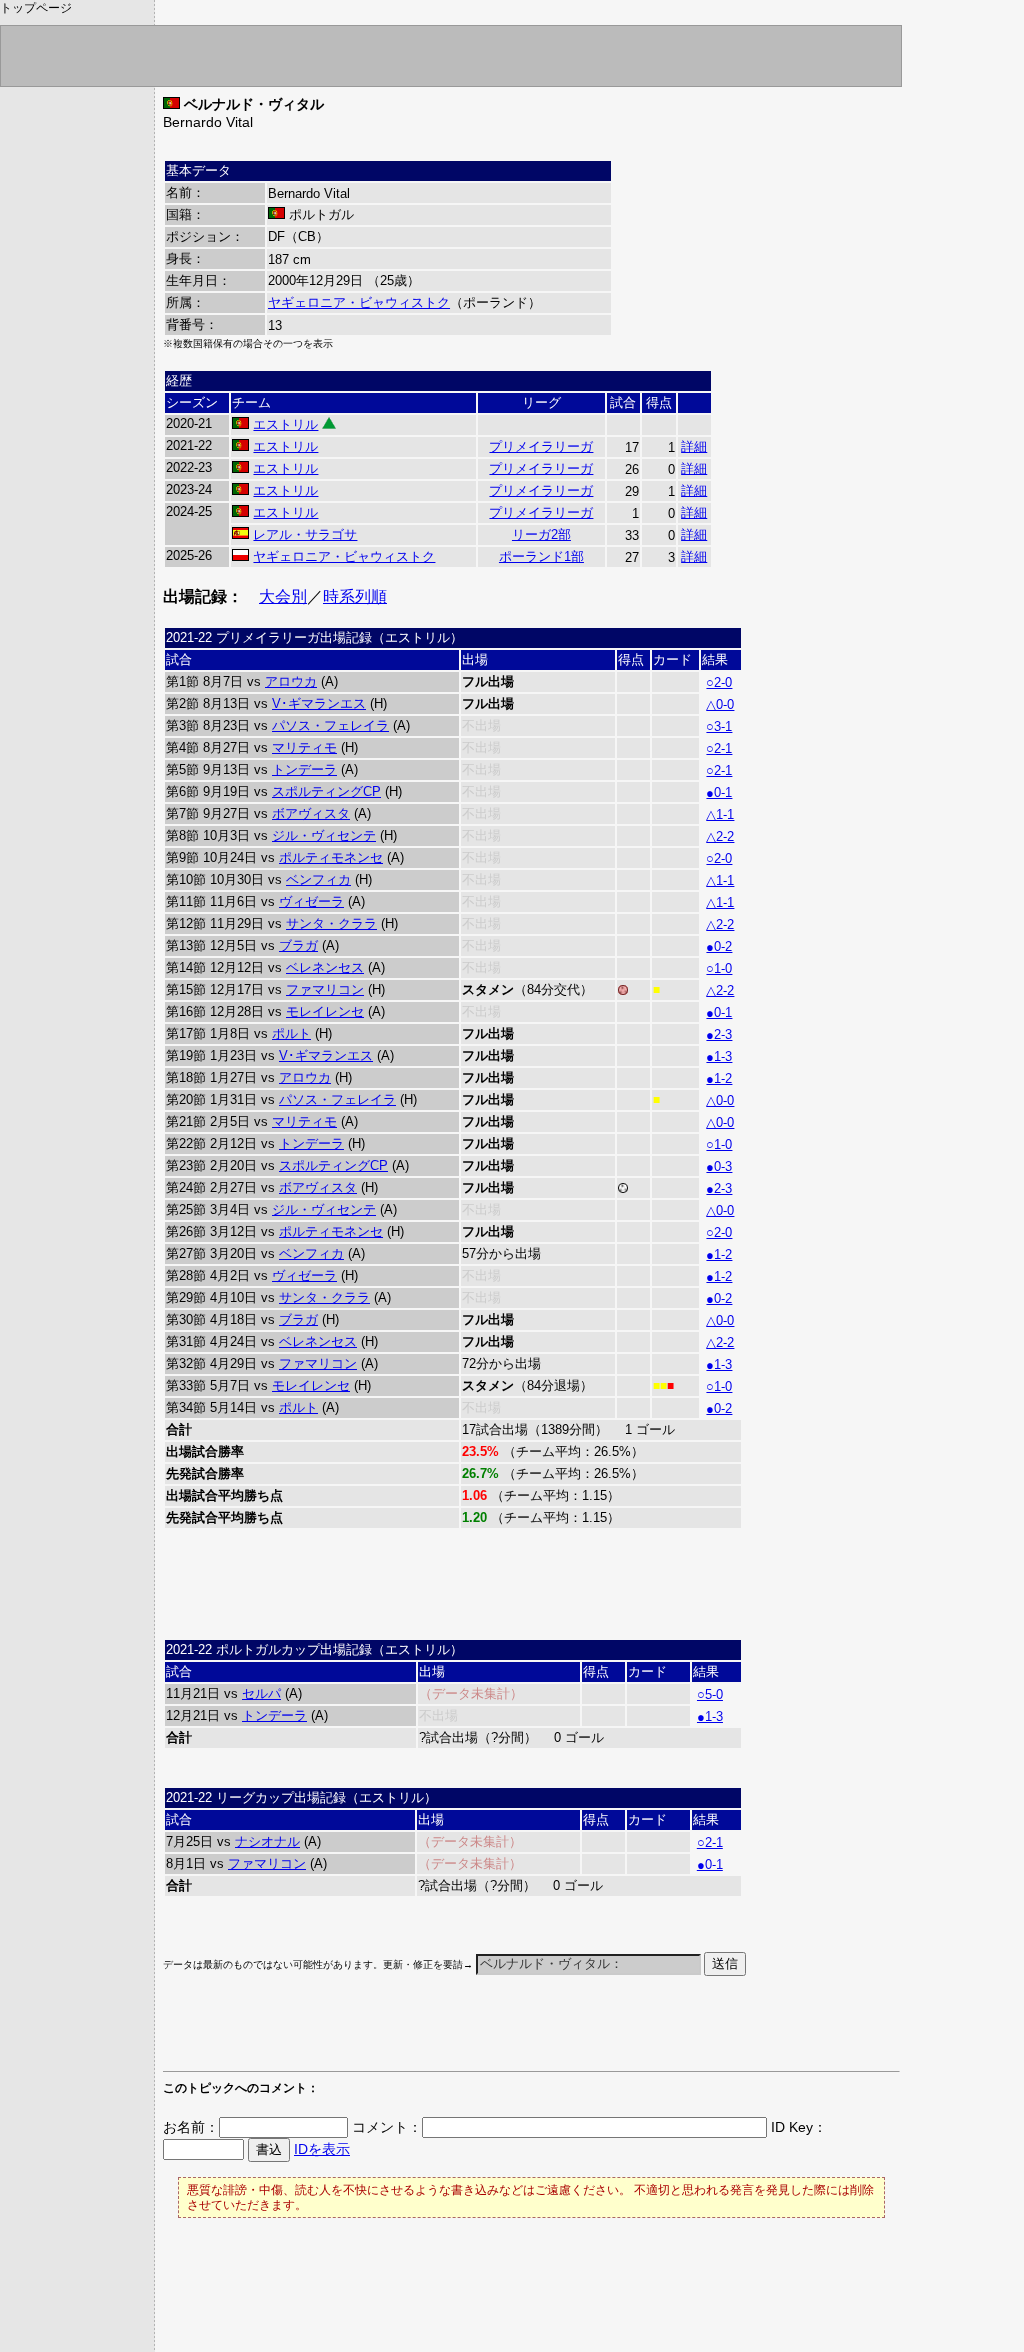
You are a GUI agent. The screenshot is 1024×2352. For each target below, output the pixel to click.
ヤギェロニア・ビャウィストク (359, 302)
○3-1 (719, 726)
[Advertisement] (397, 2033)
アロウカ (291, 681)
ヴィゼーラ (311, 901)
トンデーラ (304, 769)
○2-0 (719, 682)
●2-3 (719, 1034)
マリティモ (304, 747)
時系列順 (355, 596)
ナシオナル (267, 1841)
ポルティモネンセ (331, 857)
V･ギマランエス (319, 703)
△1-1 (720, 814)
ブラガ (298, 945)
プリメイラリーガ (541, 446)
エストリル (285, 424)
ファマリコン (325, 989)
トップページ (36, 8)
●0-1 (719, 792)
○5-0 (710, 1694)
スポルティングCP (326, 791)
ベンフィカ (318, 879)
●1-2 (719, 1078)
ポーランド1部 (541, 556)
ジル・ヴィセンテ (324, 835)
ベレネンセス (325, 967)
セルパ (261, 1693)
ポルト (291, 1033)
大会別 (283, 596)
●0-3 (719, 1166)
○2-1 (719, 748)
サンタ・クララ (331, 923)
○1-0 (719, 968)
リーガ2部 (541, 534)
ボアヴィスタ (311, 813)
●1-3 (719, 1056)
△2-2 (720, 836)
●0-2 (719, 946)
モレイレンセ (325, 1011)
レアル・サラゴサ (305, 534)
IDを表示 (322, 2149)
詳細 (694, 446)
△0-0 (720, 704)
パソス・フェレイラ (330, 725)
